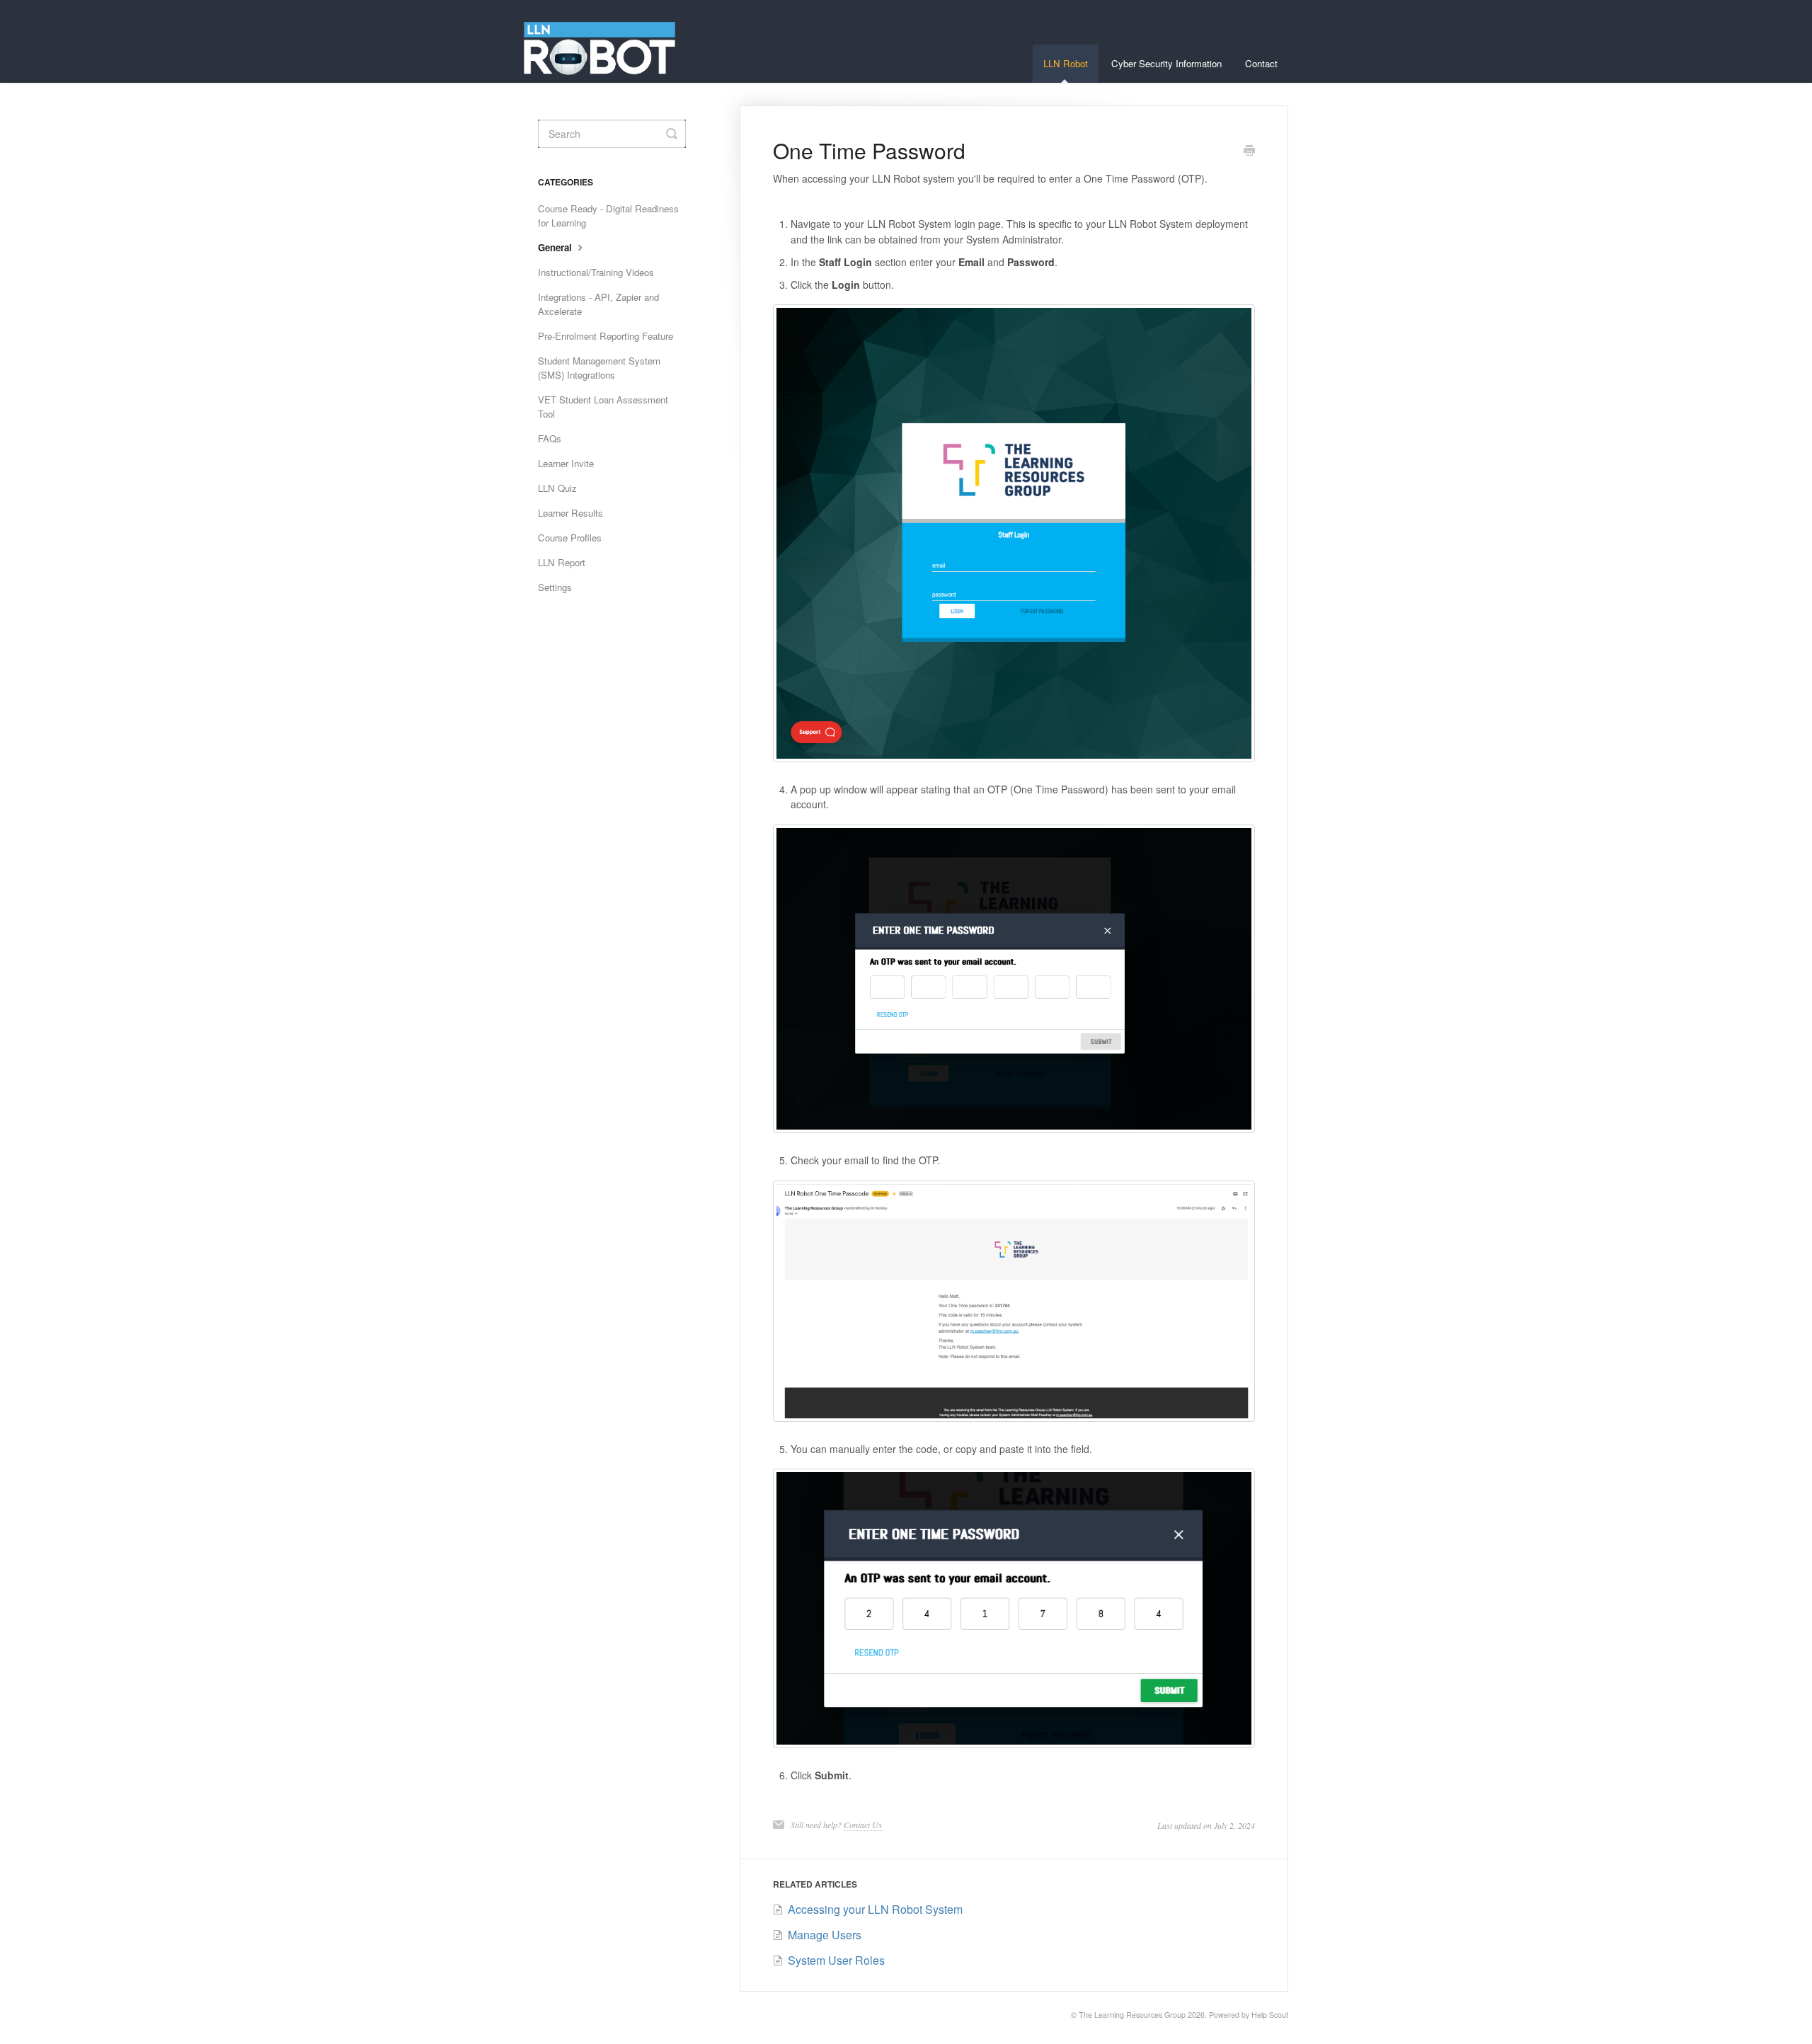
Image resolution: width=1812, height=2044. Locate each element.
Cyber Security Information (1166, 63)
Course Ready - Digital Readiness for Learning (608, 216)
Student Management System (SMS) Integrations (599, 368)
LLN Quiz (557, 488)
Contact (1261, 63)
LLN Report (562, 562)
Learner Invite (566, 463)
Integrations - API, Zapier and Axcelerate (598, 304)
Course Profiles (570, 538)
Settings (555, 587)
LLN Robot (1066, 63)
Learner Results (570, 513)
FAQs (550, 438)
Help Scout (1270, 2015)
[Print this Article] (1249, 151)
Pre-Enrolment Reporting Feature (606, 336)
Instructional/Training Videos (596, 272)
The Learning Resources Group (1132, 2015)
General (556, 247)
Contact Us (863, 1825)
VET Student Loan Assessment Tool (603, 407)
